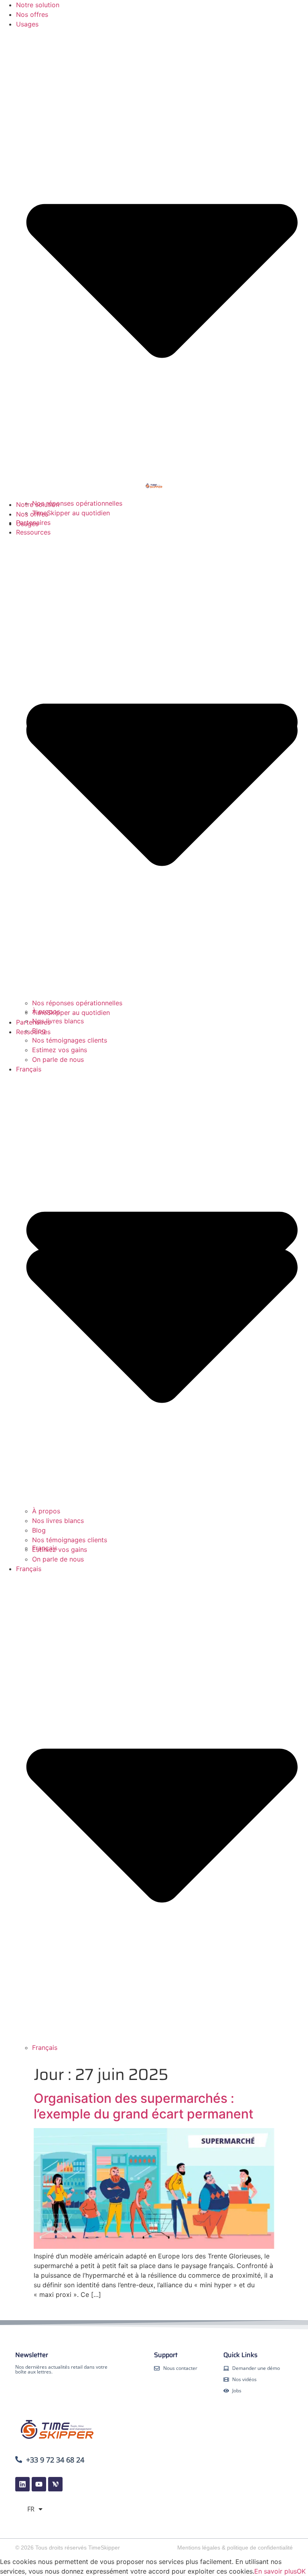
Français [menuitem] (45, 2047)
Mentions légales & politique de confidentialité (235, 2548)
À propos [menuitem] (46, 1511)
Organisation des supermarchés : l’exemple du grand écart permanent (144, 2106)
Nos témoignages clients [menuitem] (70, 1540)
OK (301, 2571)
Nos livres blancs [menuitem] (58, 1521)
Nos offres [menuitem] (32, 14)
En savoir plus (276, 2571)
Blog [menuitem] (39, 1530)
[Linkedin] (22, 2484)
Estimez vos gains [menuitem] (60, 1549)
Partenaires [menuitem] (33, 1022)
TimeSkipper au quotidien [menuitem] (71, 1013)
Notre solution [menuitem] (38, 5)
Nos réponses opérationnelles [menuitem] (77, 1003)
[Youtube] (39, 2484)
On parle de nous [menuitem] (58, 1559)
